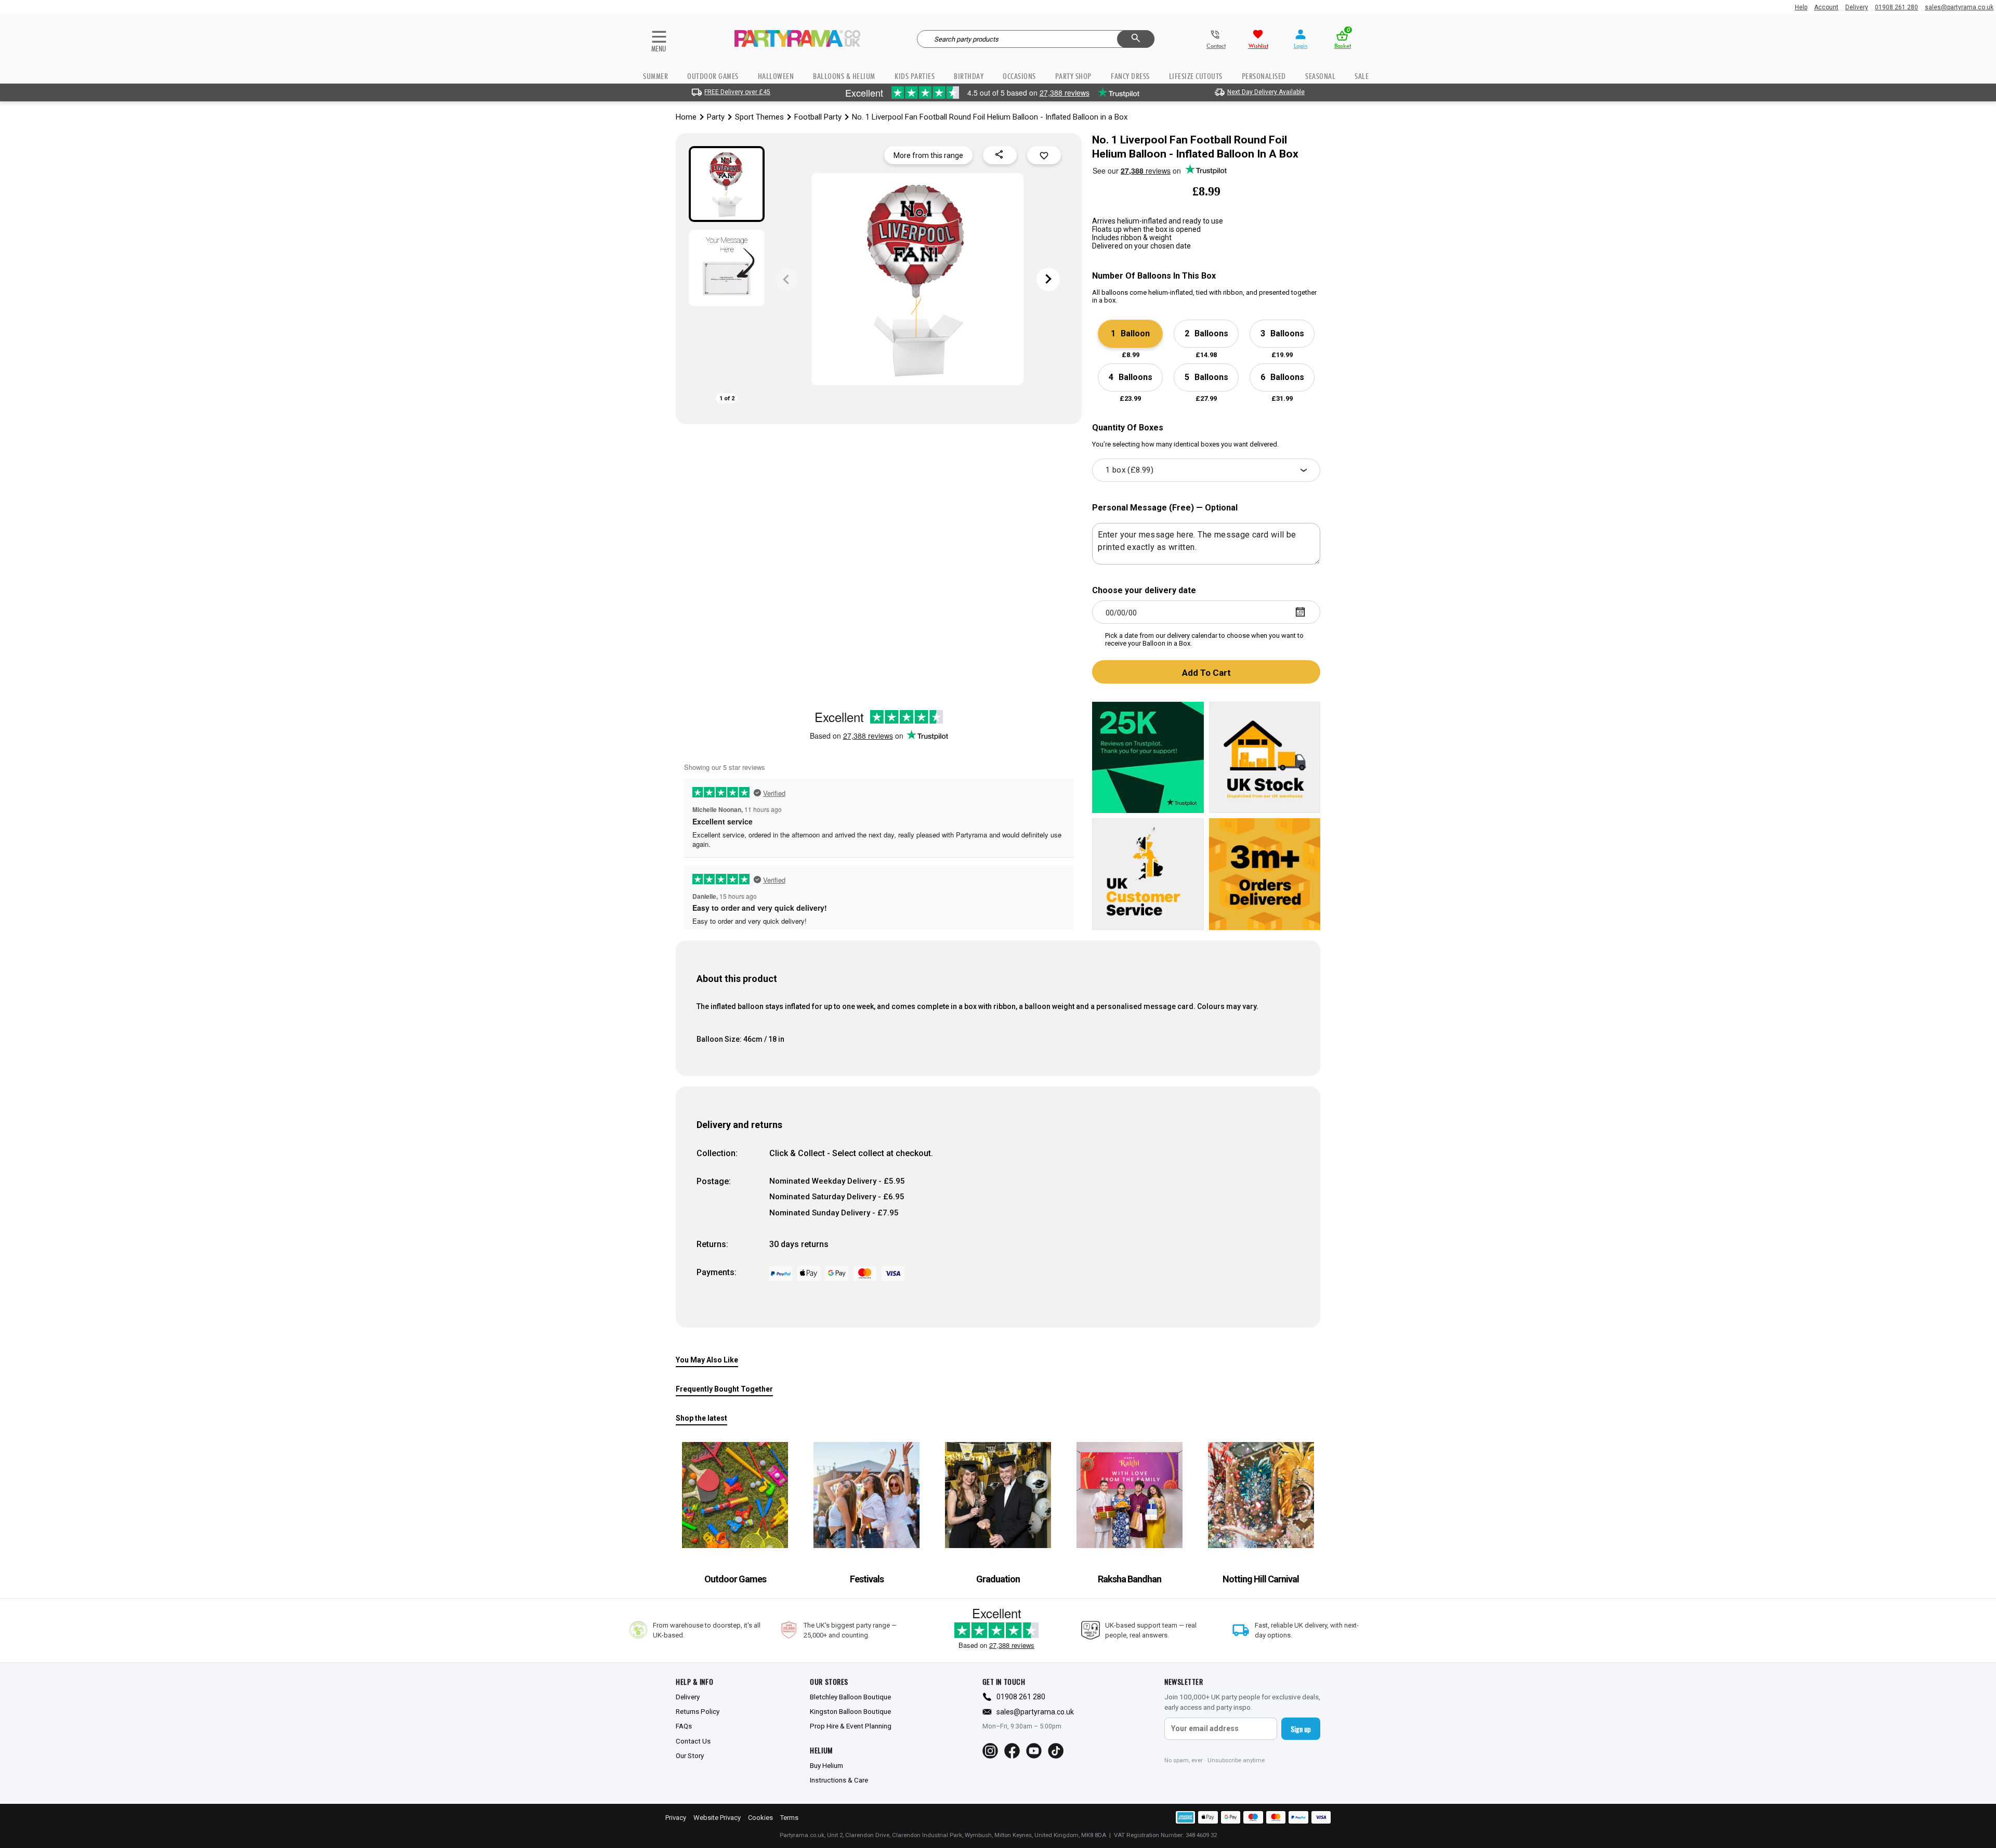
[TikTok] (1056, 1751)
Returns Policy (698, 1711)
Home (686, 117)
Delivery (1857, 7)
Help (1801, 7)
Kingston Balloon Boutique (850, 1711)
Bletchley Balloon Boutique (850, 1697)
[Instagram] (990, 1751)
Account (1826, 7)
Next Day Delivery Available (1266, 92)
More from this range (928, 155)
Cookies (760, 1818)
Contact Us (693, 1741)
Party (716, 117)
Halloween (776, 76)
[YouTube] (1034, 1751)
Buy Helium (826, 1765)
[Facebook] (1012, 1751)
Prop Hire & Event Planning (851, 1726)
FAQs (684, 1726)
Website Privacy (717, 1818)
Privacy (676, 1818)
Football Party (818, 117)
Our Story (690, 1755)
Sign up (1301, 1729)
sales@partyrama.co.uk (1959, 7)
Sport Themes (759, 117)
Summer (655, 76)
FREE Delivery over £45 (737, 92)
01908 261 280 (1896, 7)
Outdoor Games (713, 76)
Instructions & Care (839, 1780)
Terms (789, 1818)
